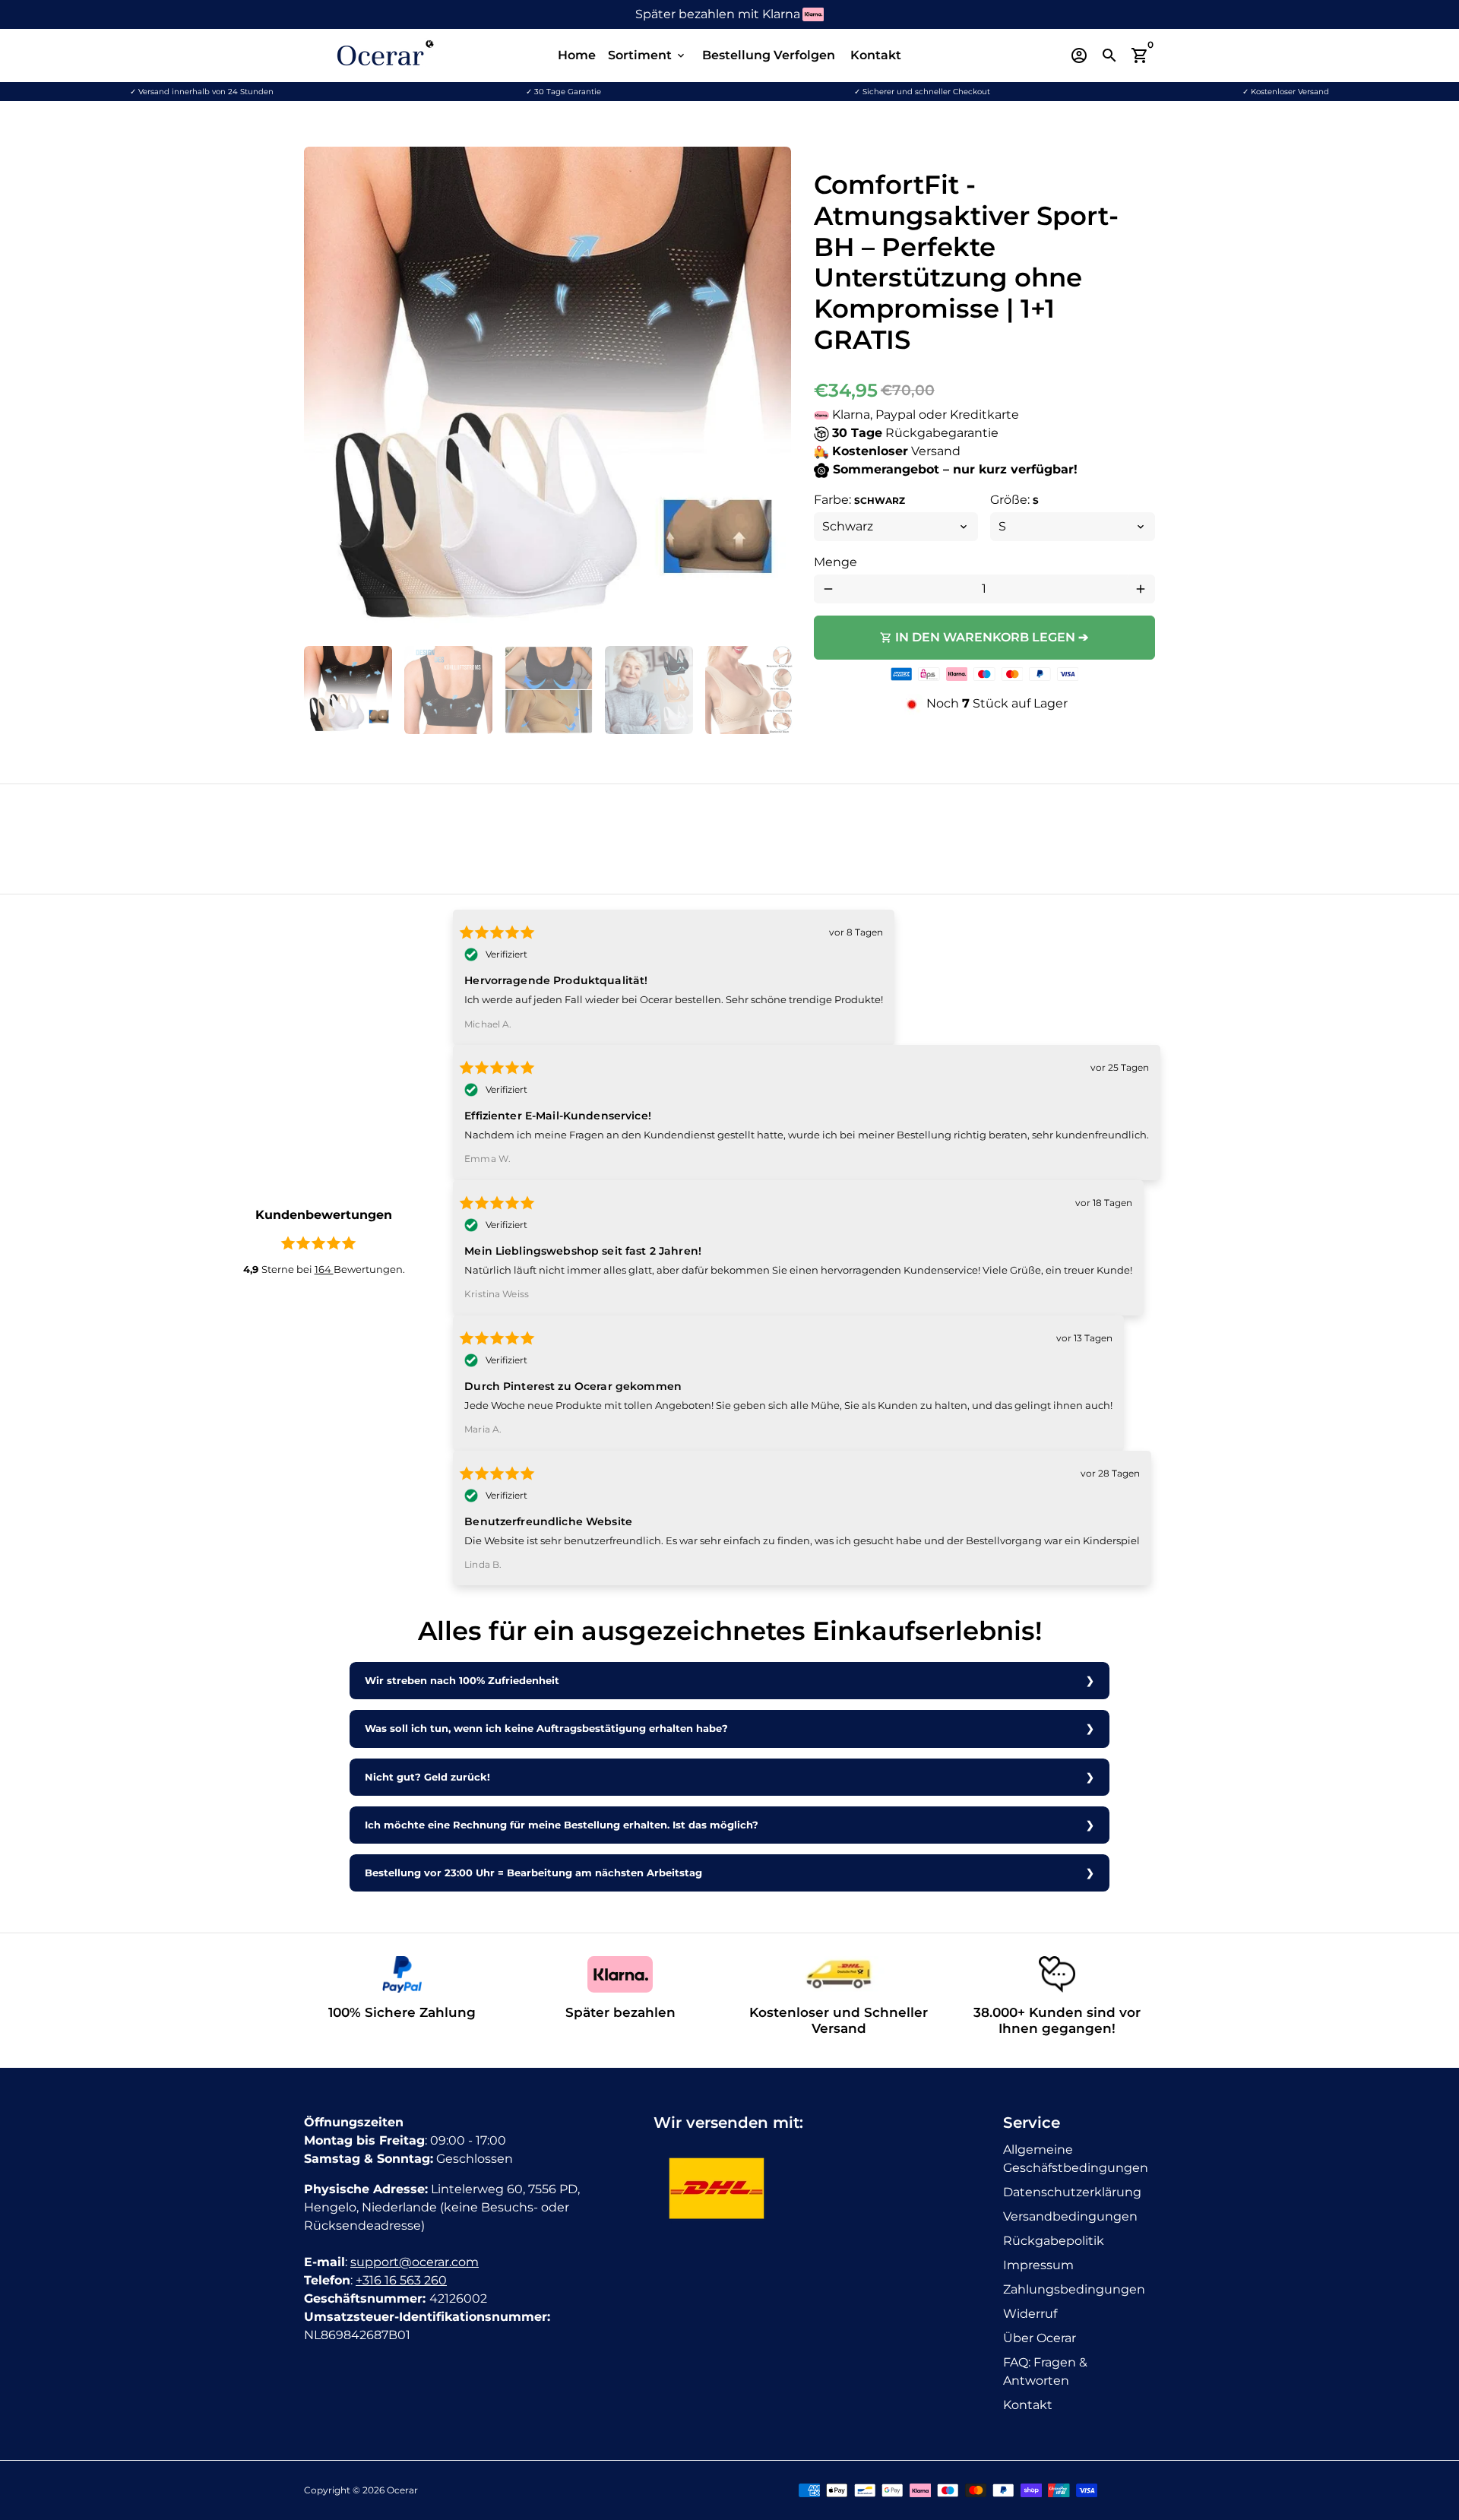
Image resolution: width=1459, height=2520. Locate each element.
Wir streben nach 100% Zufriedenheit (462, 1681)
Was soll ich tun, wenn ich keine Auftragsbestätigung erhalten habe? (546, 1729)
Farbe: (859, 500)
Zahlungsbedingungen (1074, 2289)
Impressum (1038, 2265)
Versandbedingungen (1070, 2216)
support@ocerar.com (415, 2262)
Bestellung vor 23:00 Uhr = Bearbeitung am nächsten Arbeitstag (533, 1873)
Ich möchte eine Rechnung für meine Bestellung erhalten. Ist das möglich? (562, 1825)
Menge (836, 562)
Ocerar (402, 2490)
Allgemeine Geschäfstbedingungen (1076, 2159)
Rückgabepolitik (1054, 2241)
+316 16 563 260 (401, 2280)
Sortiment (647, 55)
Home (577, 55)
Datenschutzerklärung (1072, 2192)
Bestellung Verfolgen (769, 55)
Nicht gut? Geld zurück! (427, 1777)
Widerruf (1030, 2314)
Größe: (1014, 500)
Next (771, 391)
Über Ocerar (1040, 2338)
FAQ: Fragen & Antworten (1045, 2371)
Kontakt (876, 55)
